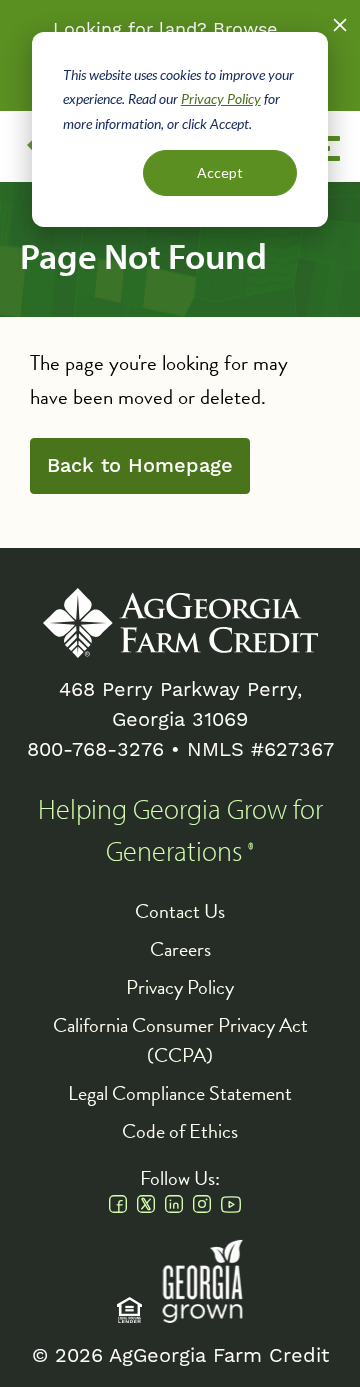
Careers (180, 949)
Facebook (118, 1204)
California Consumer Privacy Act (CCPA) (180, 1040)
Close (340, 25)
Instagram (202, 1204)
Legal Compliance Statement (180, 1093)
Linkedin (174, 1204)
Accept (220, 172)
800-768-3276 (95, 749)
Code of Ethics (180, 1131)
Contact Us (180, 911)
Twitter (146, 1204)
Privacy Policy (221, 98)
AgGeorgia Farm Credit (180, 623)
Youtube (231, 1204)
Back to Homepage (140, 466)
